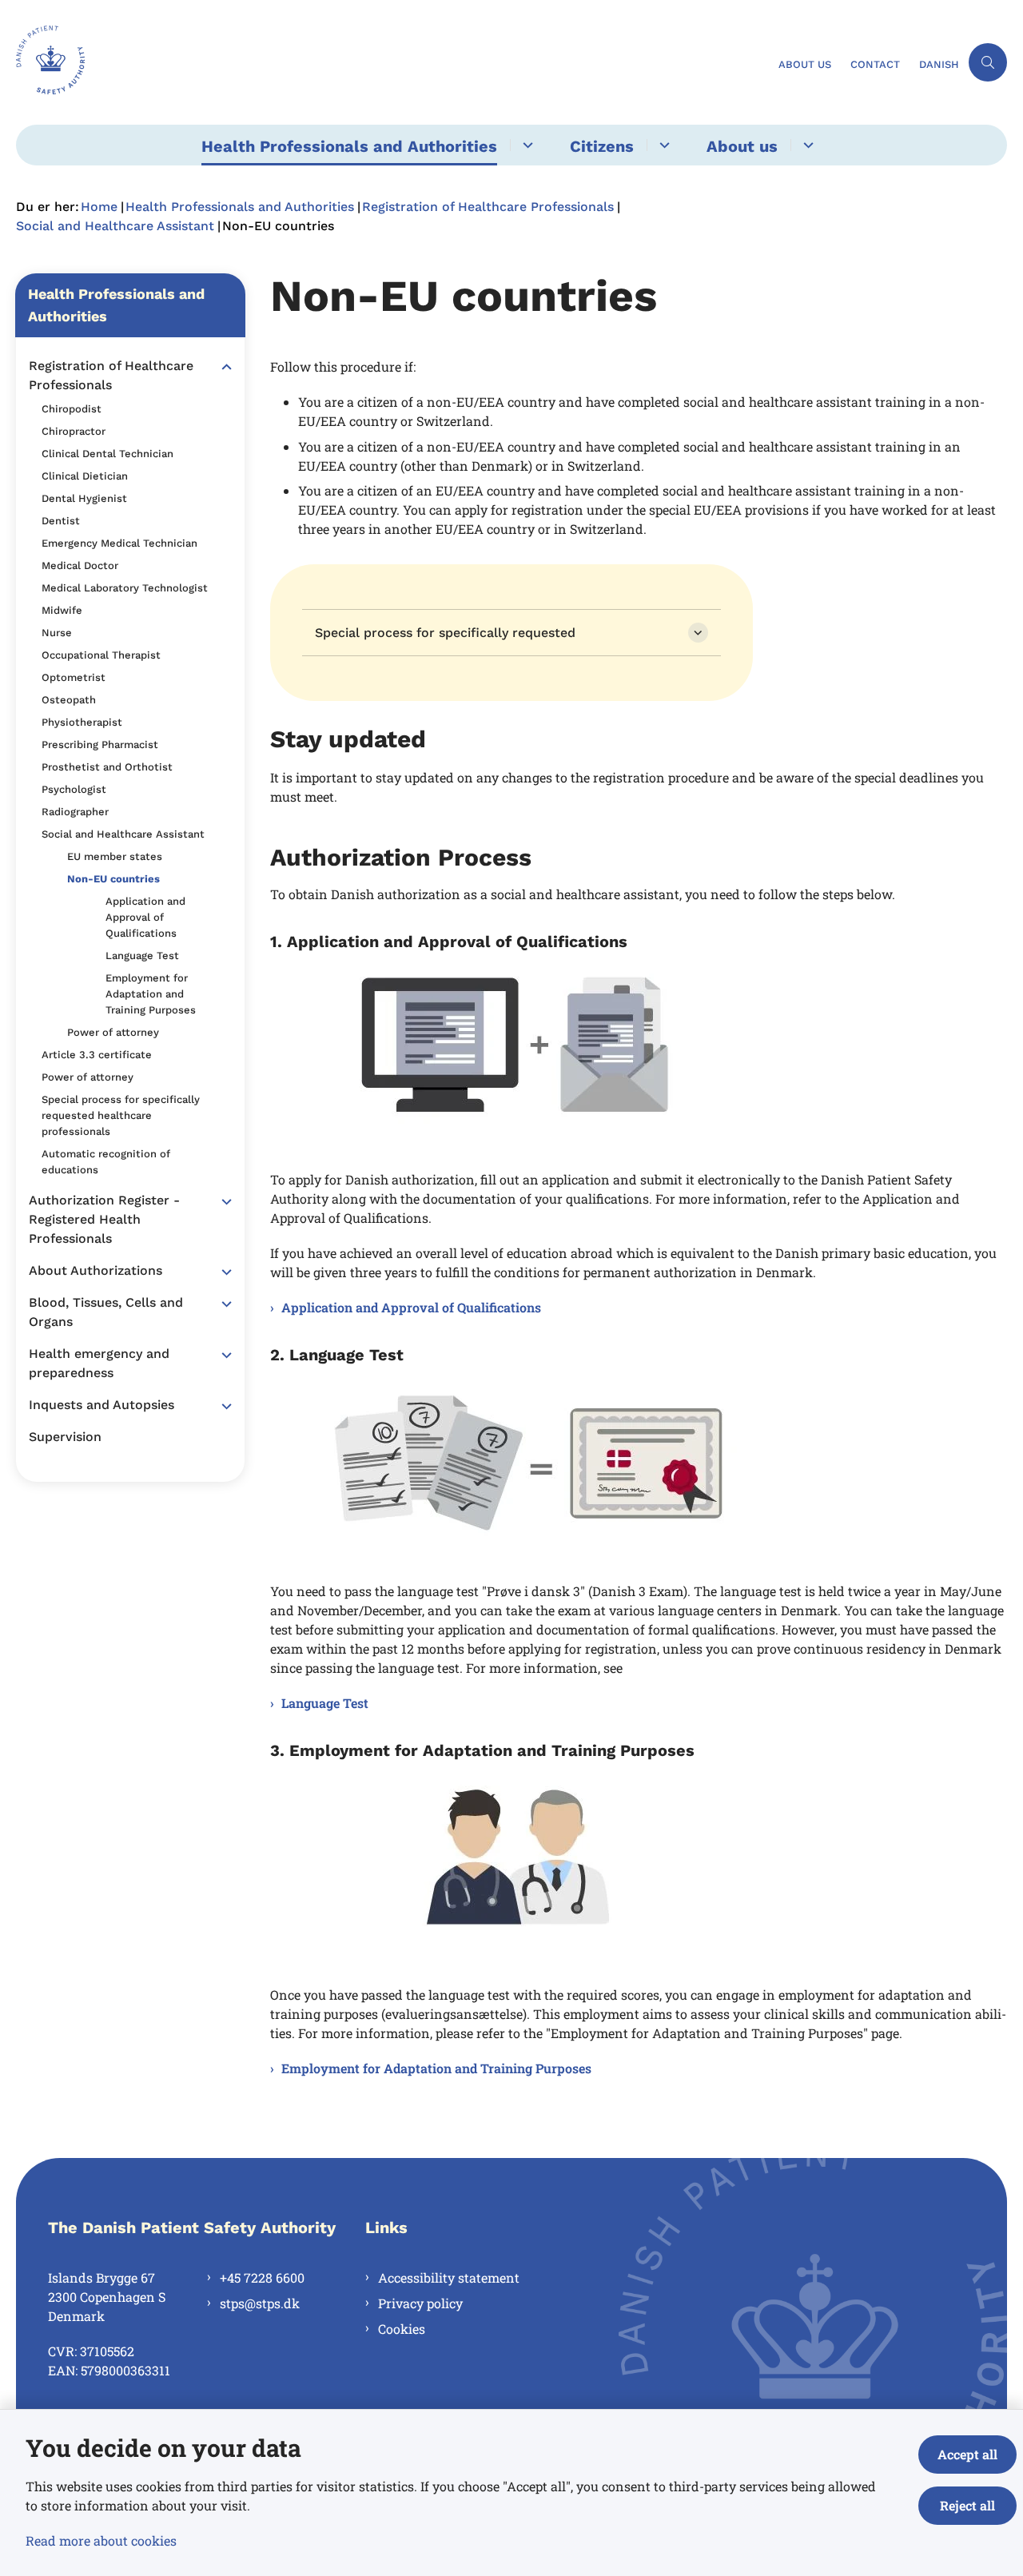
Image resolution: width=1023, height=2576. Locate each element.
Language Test (325, 1703)
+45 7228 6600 (262, 2277)
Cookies (402, 2329)
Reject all (967, 2505)
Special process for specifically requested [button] (445, 633)
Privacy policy (420, 2303)
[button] (223, 367)
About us (742, 146)
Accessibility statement (449, 2277)
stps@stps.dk (260, 2303)
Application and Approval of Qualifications (411, 1307)
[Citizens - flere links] (662, 145)
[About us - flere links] (806, 145)
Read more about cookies (101, 2540)
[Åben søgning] (988, 62)
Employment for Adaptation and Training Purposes (436, 2068)
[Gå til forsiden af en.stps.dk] (392, 62)
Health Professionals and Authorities (349, 146)
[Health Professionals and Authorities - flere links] (525, 145)
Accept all (967, 2454)
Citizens (602, 146)
